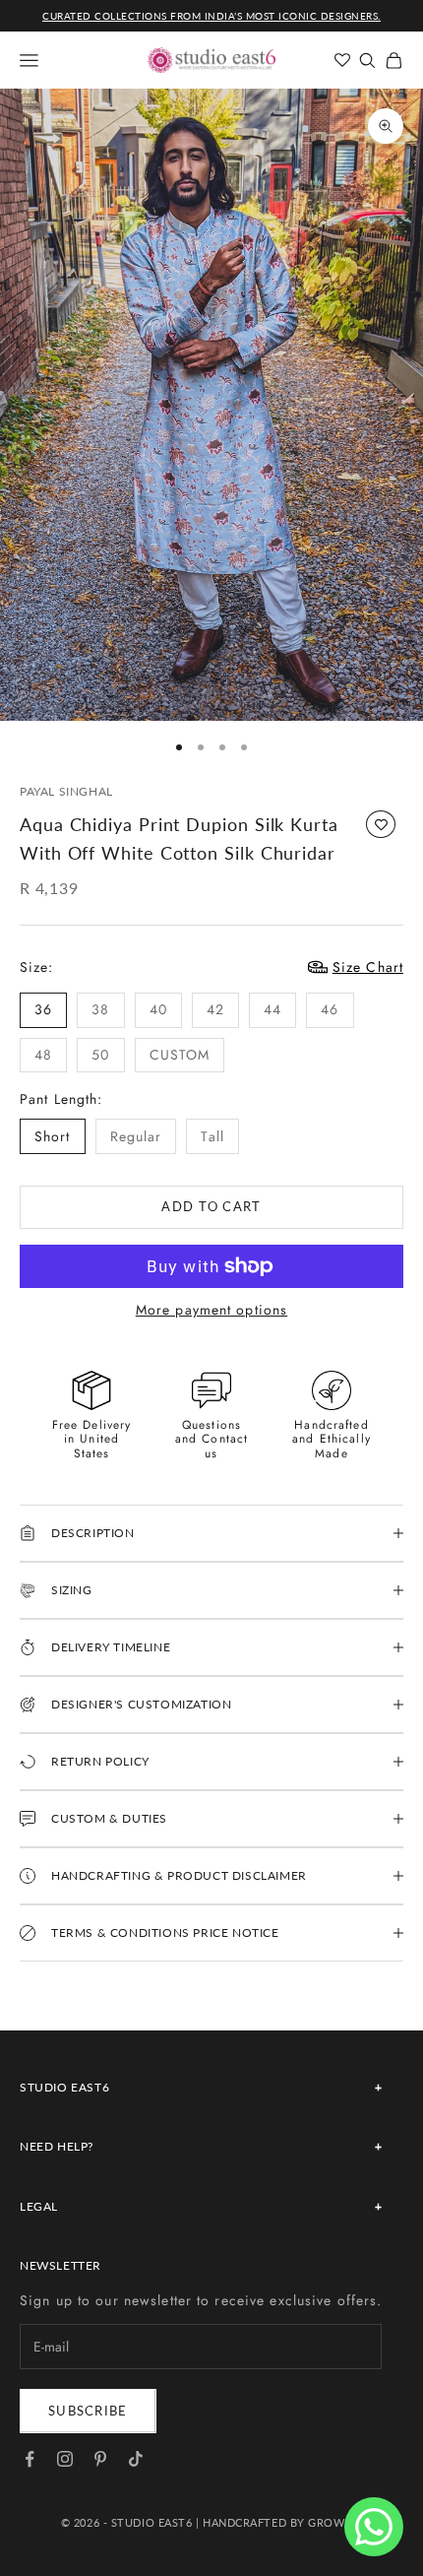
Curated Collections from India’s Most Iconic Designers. (211, 16)
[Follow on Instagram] (65, 2459)
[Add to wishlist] (381, 824)
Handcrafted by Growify (282, 2522)
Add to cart (211, 1206)
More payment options (211, 1310)
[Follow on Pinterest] (100, 2459)
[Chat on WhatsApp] (374, 2527)
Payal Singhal (66, 791)
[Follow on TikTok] (136, 2459)
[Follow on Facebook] (30, 2459)
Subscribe (88, 2411)
